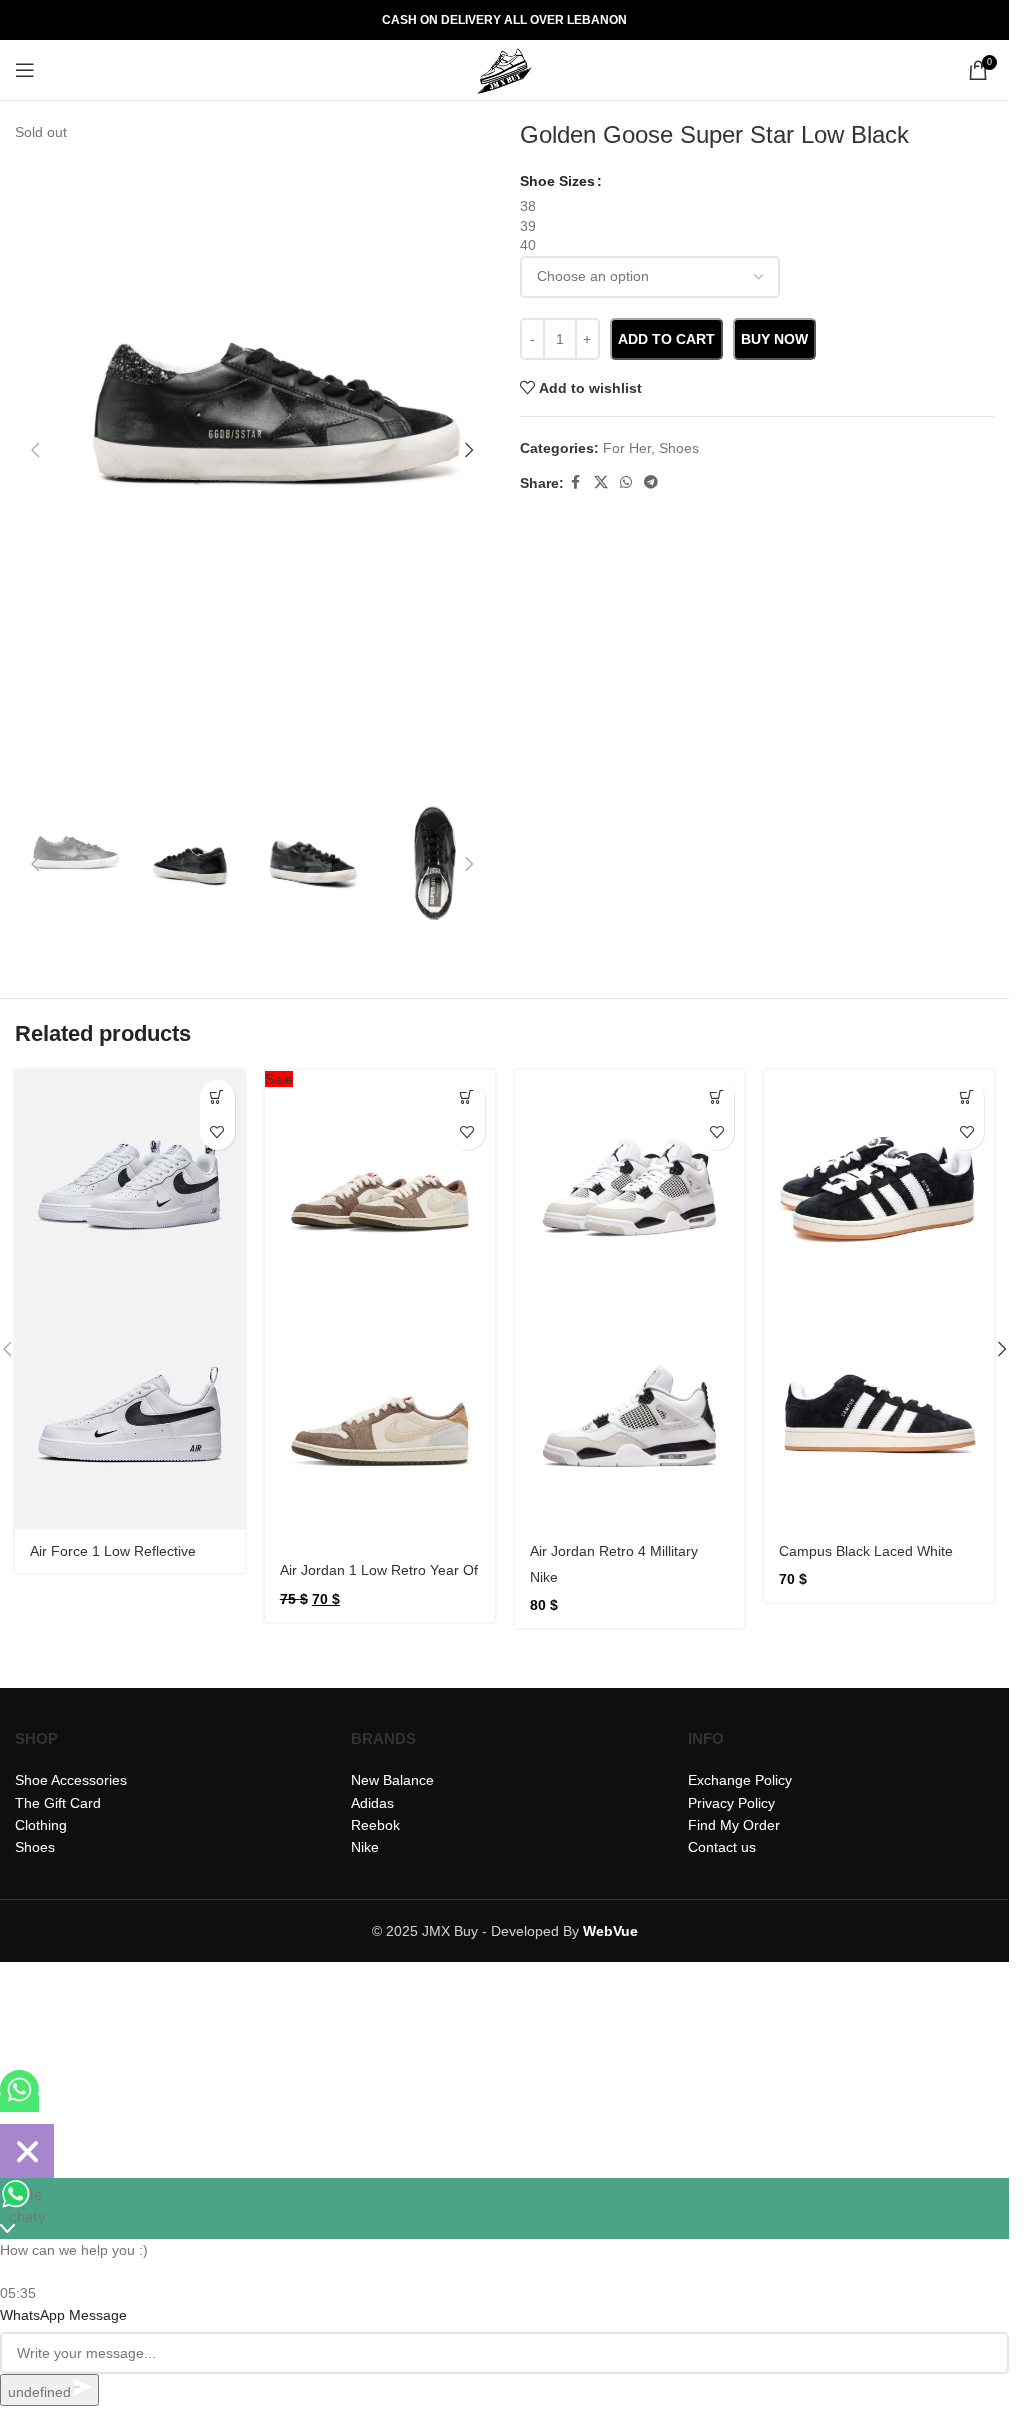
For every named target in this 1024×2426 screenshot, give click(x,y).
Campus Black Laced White (866, 1551)
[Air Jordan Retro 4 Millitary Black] (630, 1185)
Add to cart (666, 339)
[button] (35, 450)
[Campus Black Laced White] (879, 1185)
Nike (544, 1577)
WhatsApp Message (63, 2315)
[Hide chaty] (27, 2151)
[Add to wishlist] (217, 1132)
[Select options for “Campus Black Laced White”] (966, 1097)
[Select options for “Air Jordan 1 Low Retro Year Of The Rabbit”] (467, 1097)
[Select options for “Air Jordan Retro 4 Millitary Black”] (716, 1097)
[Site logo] (505, 69)
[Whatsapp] (19, 2103)
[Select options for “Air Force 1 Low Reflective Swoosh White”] (217, 1097)
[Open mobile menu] (25, 70)
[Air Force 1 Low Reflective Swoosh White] (130, 1185)
